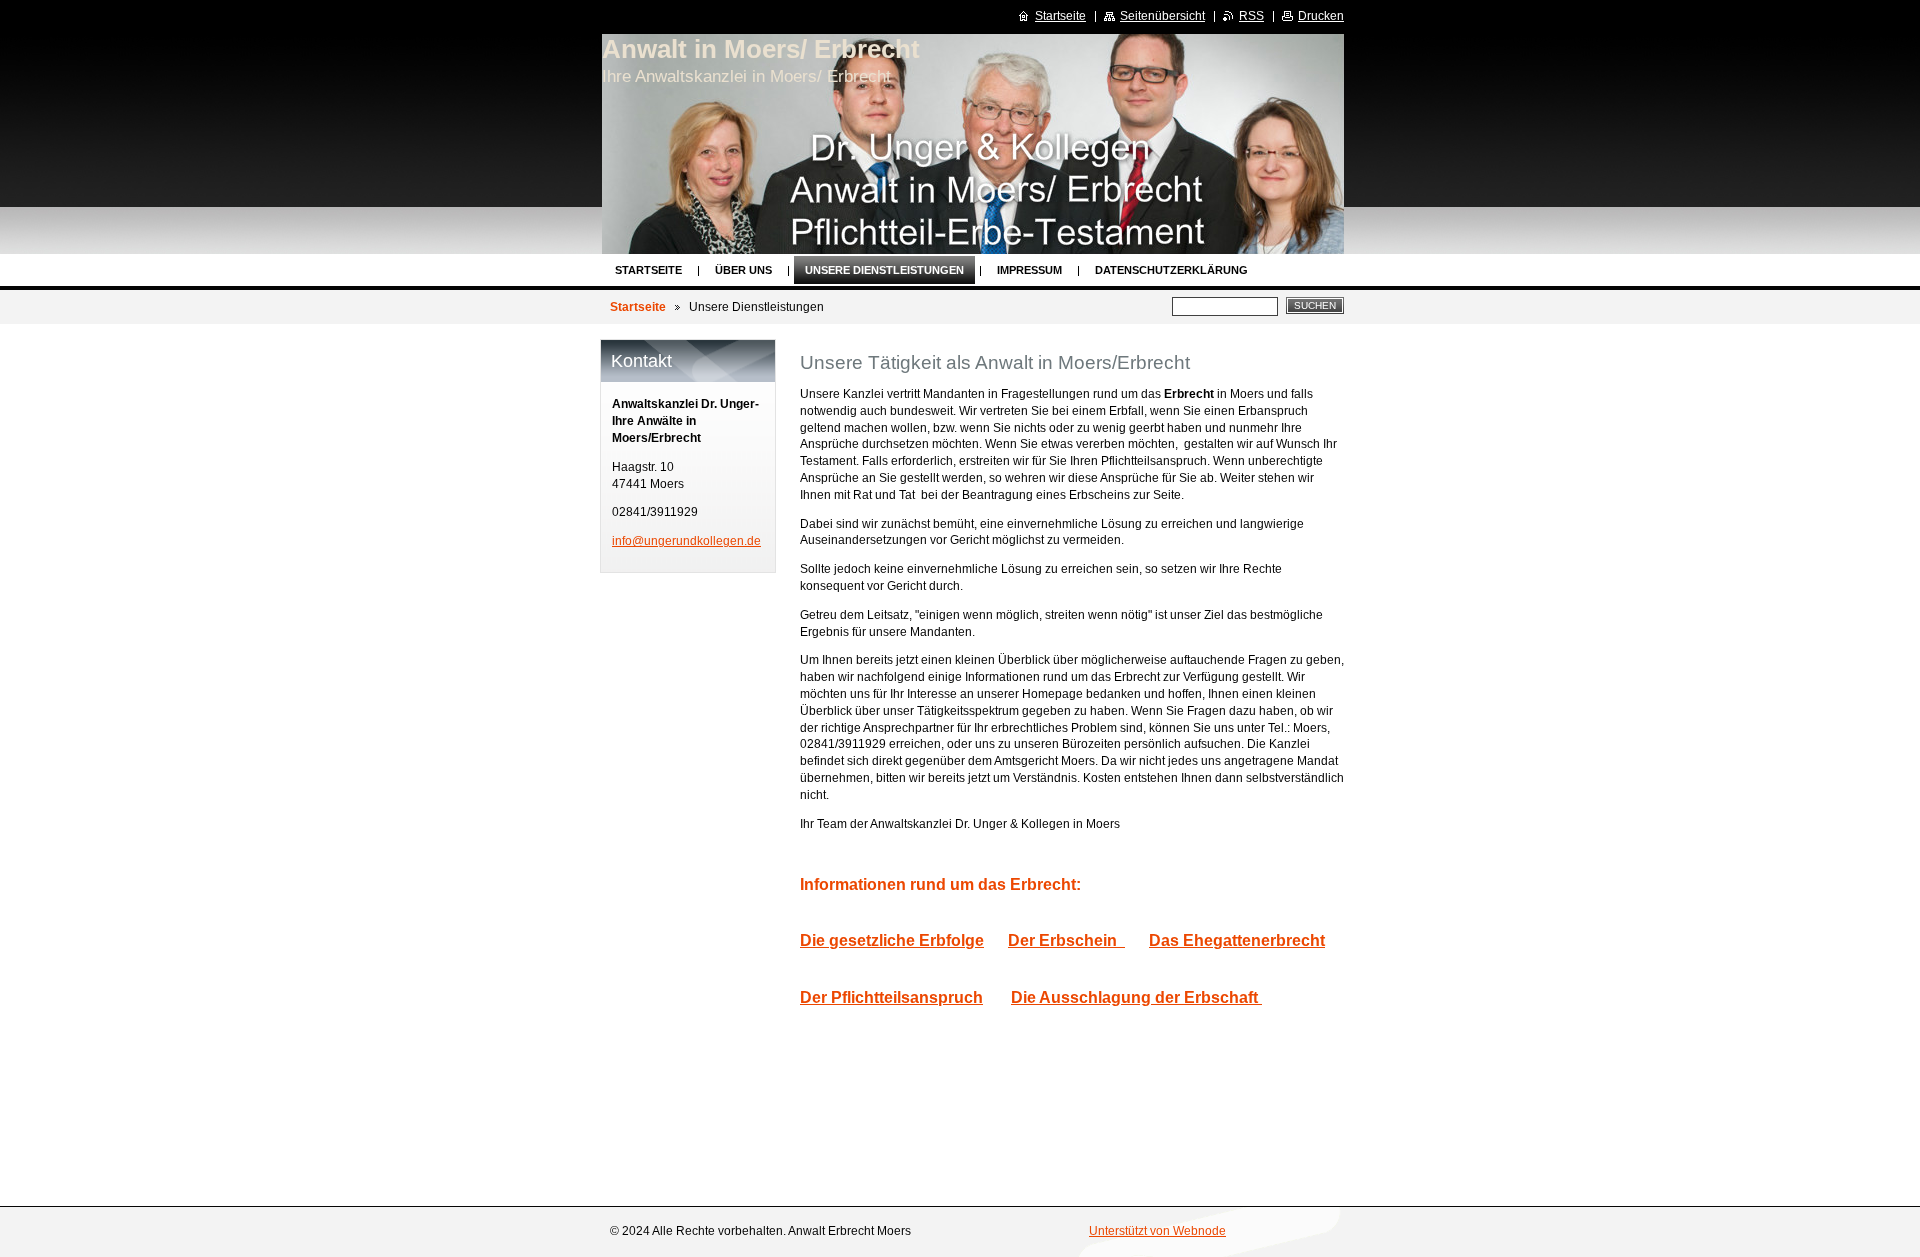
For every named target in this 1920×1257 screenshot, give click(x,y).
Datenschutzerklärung (1171, 270)
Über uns (743, 270)
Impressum (1029, 270)
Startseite (648, 270)
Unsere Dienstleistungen (884, 270)
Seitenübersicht (1162, 16)
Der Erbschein (1066, 940)
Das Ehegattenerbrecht (1237, 940)
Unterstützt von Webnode (1157, 1231)
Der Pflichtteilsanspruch (891, 997)
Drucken (1321, 16)
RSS (1251, 16)
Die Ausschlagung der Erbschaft (1136, 997)
